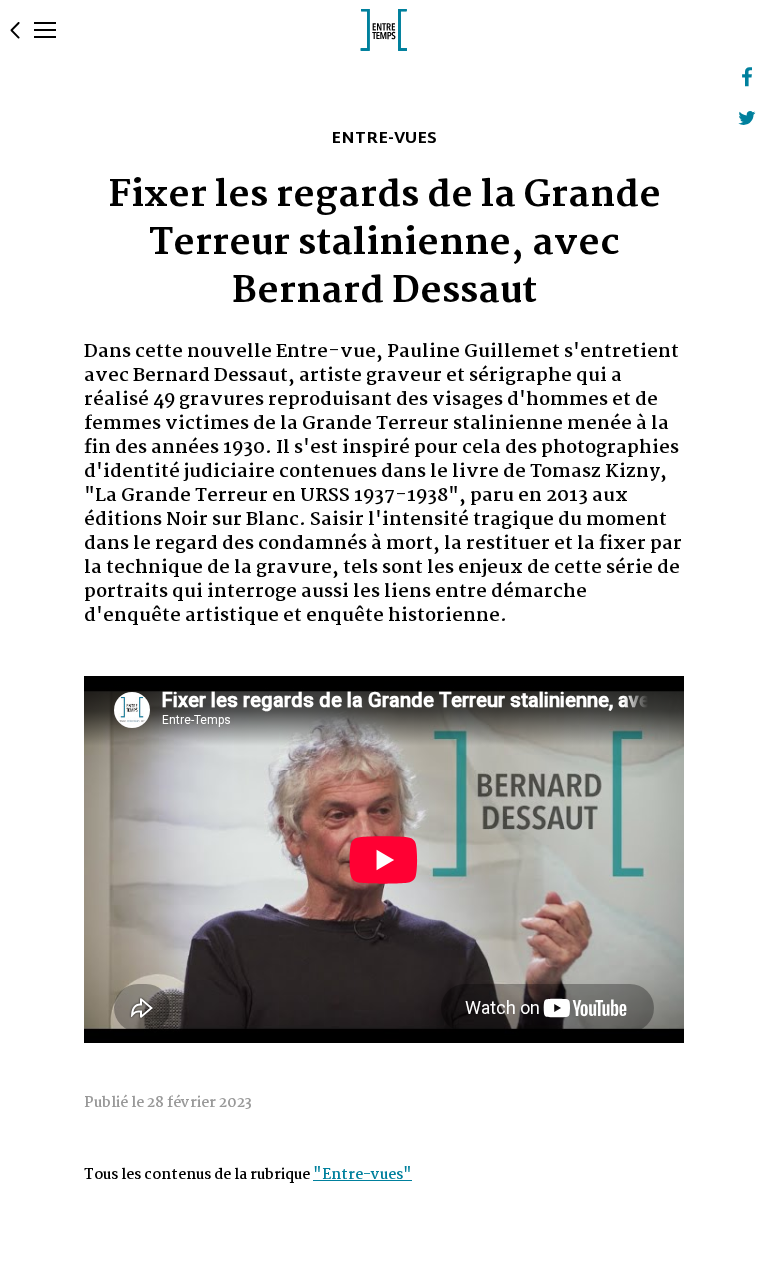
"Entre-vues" (362, 1175)
